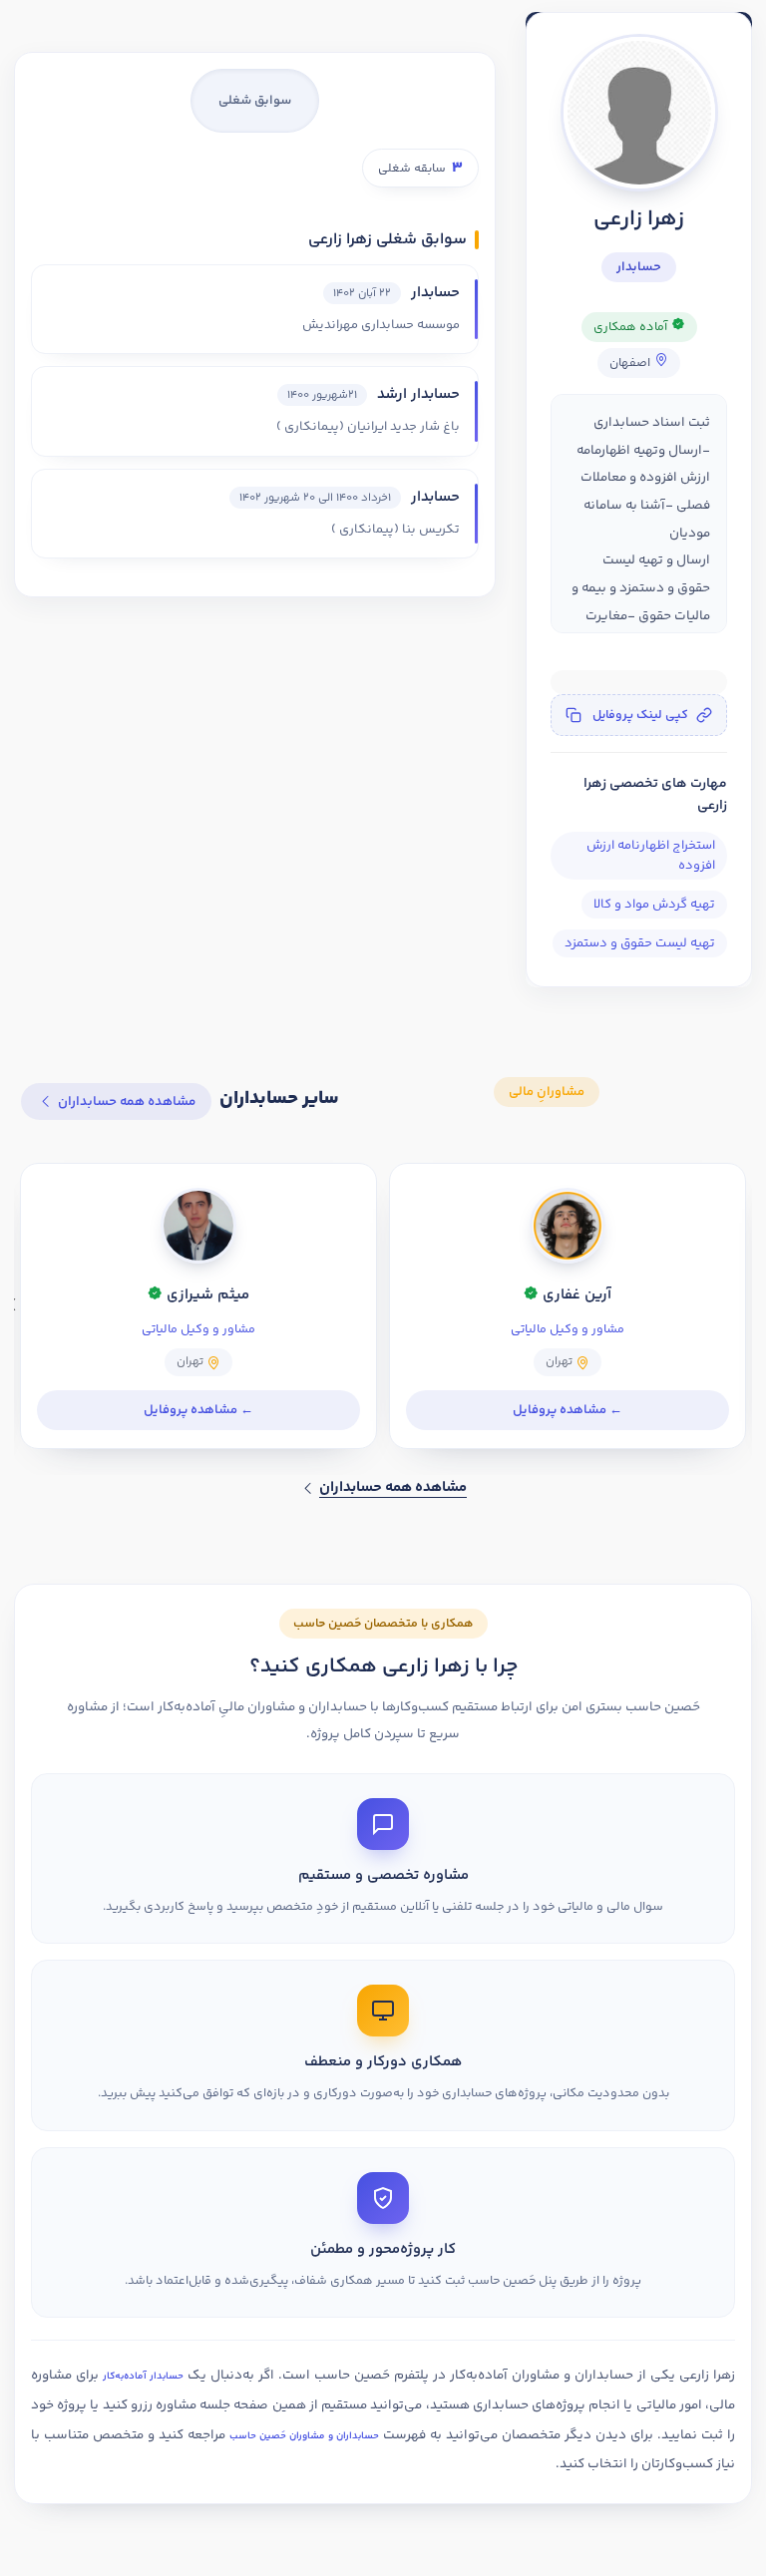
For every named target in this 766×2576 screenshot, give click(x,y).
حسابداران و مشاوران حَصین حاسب (304, 2436)
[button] (639, 715)
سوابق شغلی (255, 101)
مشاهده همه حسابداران (127, 1102)
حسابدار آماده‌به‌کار (143, 2377)
